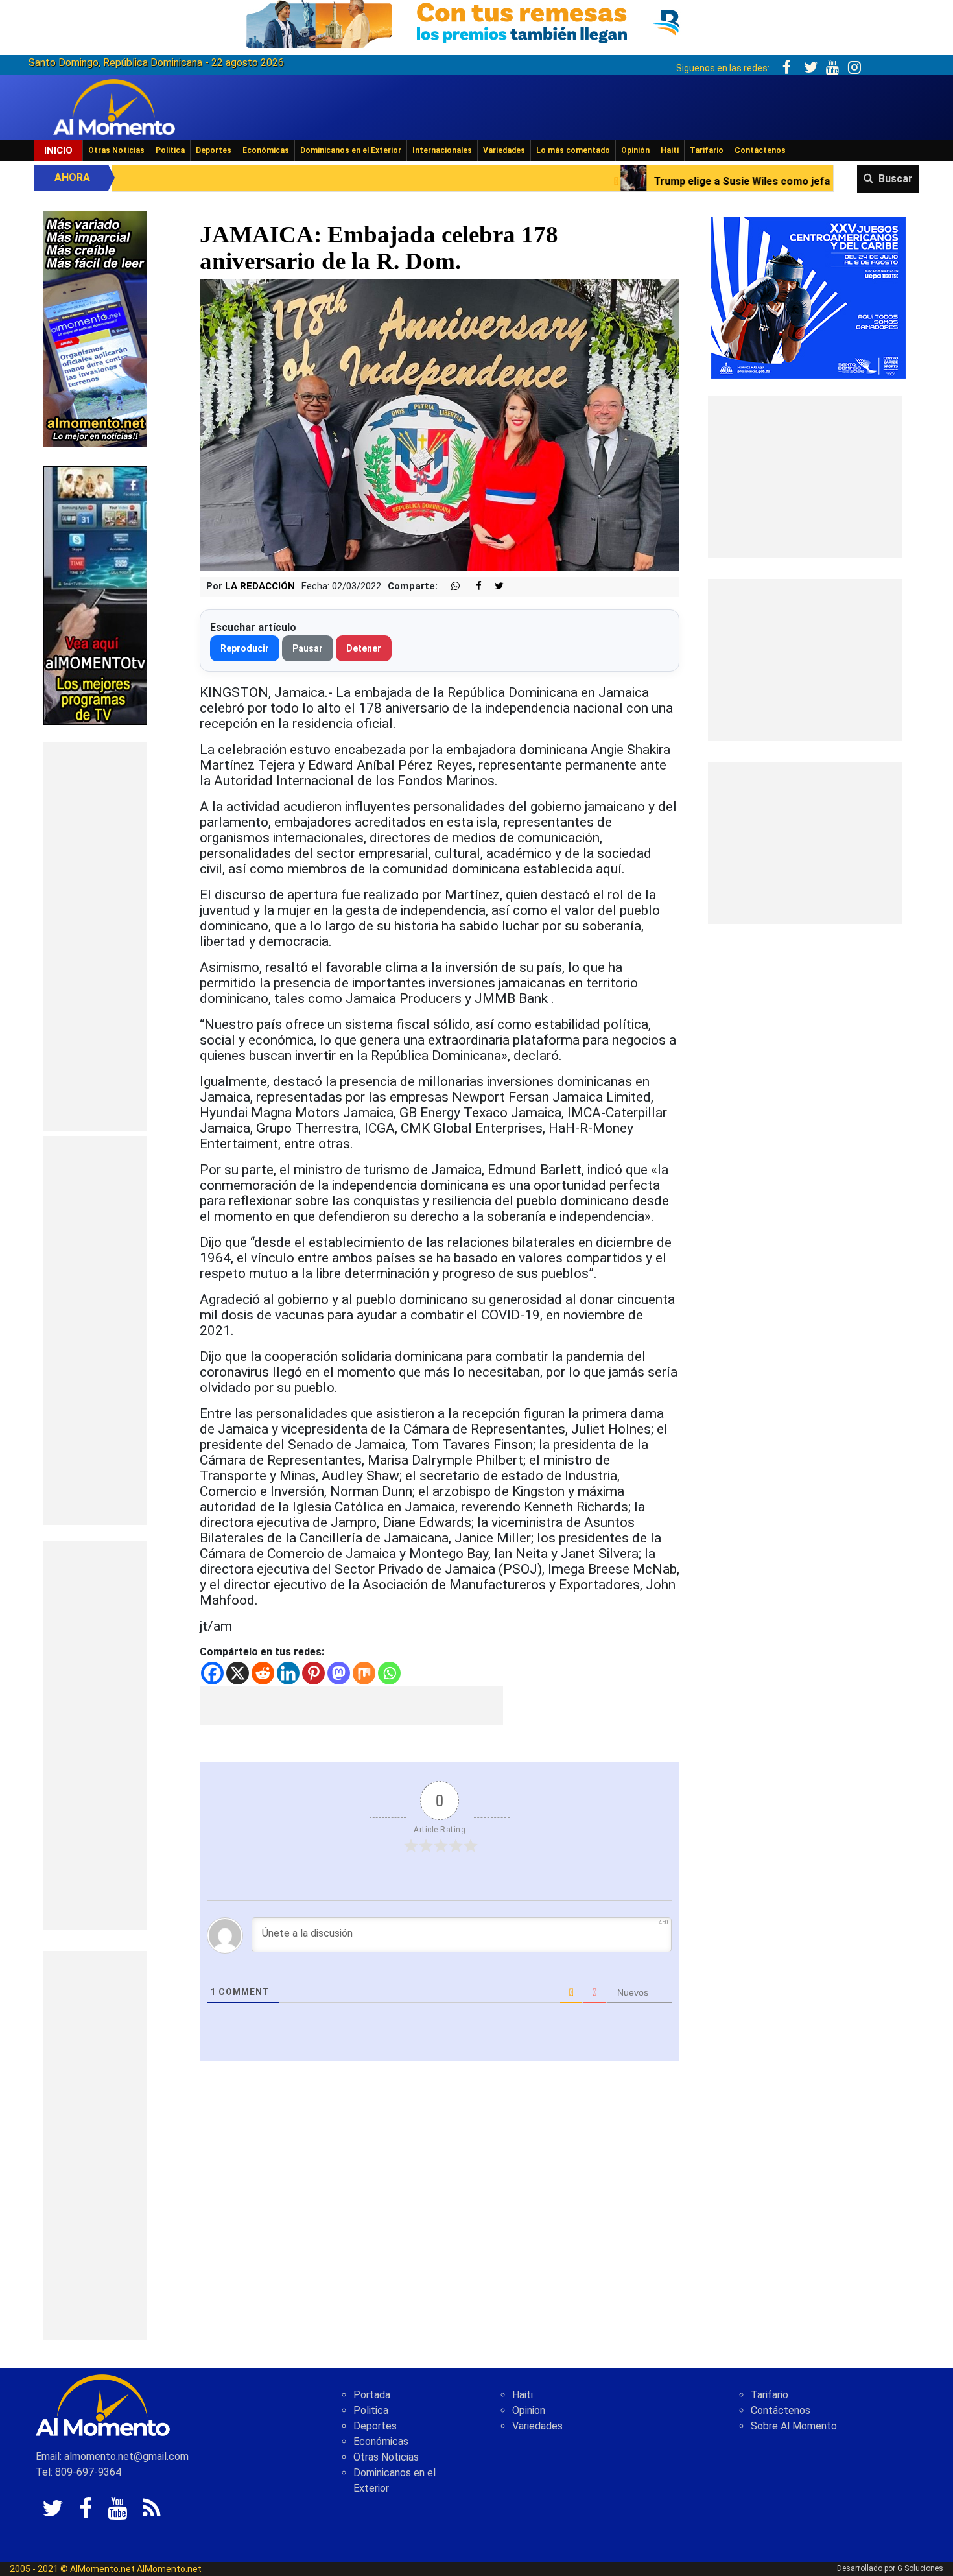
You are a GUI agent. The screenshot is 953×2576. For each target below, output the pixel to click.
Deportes (214, 150)
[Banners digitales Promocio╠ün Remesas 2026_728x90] (476, 22)
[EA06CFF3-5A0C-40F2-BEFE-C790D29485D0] (95, 594)
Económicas (266, 150)
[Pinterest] (313, 1673)
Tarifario (707, 150)
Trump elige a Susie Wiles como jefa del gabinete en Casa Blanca (607, 181)
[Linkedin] (288, 1673)
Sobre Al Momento (794, 2426)
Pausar (308, 648)
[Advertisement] (95, 937)
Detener (364, 648)
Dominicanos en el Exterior (351, 150)
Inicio (58, 150)
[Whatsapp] (389, 1673)
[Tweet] (494, 586)
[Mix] (364, 1673)
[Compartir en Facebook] (472, 586)
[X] (238, 1673)
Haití (670, 150)
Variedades (504, 150)
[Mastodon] (339, 1673)
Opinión (635, 150)
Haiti (523, 2395)
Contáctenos (760, 150)
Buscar (896, 179)
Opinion (529, 2410)
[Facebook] (212, 1673)
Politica (371, 2410)
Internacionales (442, 150)
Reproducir (245, 648)
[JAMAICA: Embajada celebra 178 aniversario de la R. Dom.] (440, 424)
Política (170, 150)
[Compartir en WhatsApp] (450, 586)
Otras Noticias (116, 150)
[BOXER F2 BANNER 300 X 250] (808, 297)
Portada (372, 2395)
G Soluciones (920, 2568)
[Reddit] (263, 1673)
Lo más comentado (573, 150)
